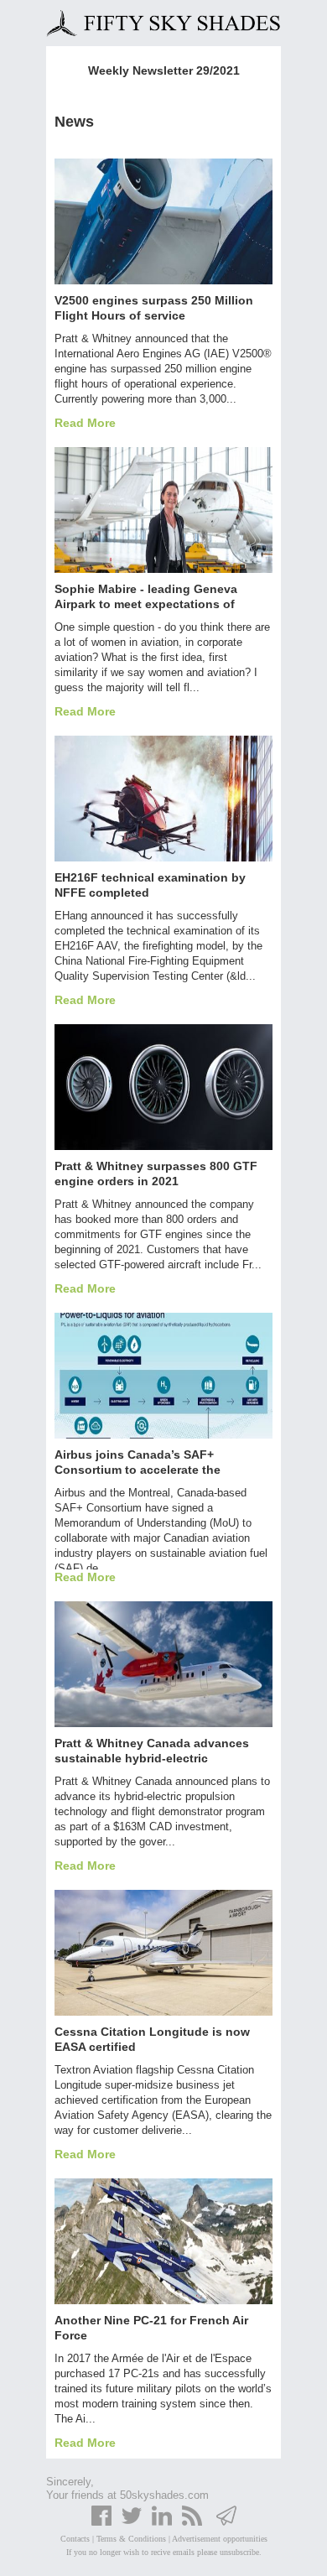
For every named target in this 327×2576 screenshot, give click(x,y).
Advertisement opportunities (220, 2539)
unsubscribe (239, 2552)
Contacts (75, 2539)
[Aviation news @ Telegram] (226, 2523)
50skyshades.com (164, 2495)
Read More (85, 423)
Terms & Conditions (131, 2539)
